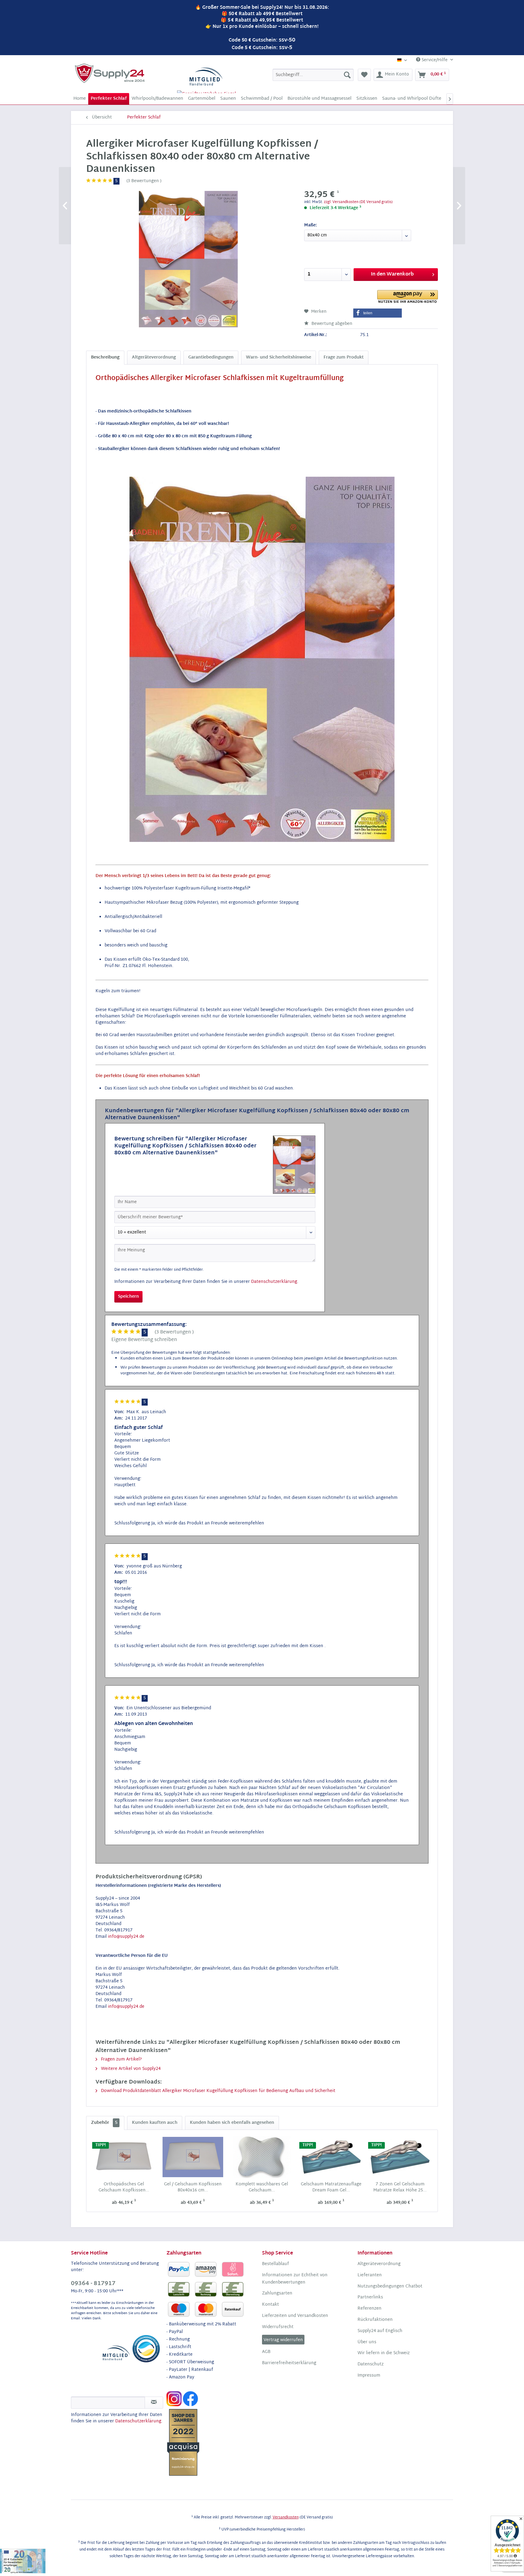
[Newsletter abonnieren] (154, 2403)
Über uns (367, 2342)
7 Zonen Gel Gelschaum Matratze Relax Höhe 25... (400, 2187)
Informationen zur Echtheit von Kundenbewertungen (295, 2279)
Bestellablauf (275, 2264)
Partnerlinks (370, 2297)
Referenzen (369, 2309)
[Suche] (347, 75)
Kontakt (270, 2305)
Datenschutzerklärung (274, 1282)
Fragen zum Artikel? (121, 2059)
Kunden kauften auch (155, 2123)
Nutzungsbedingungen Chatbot (390, 2287)
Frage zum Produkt (344, 357)
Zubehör (104, 2123)
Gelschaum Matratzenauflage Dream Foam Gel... (331, 2187)
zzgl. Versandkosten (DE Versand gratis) (358, 202)
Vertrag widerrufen (283, 2340)
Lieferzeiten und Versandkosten (295, 2316)
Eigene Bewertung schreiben (144, 1340)
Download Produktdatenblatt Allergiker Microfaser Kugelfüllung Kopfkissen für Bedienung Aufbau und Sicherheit (218, 2091)
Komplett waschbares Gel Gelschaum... (262, 2187)
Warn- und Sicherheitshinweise (279, 357)
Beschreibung (105, 357)
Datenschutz (371, 2364)
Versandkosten (286, 2518)
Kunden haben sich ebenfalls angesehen (232, 2123)
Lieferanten (370, 2275)
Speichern (128, 1297)
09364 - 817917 (93, 2284)
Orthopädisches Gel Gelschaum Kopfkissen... (124, 2187)
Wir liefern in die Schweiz (384, 2353)
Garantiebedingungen (211, 357)
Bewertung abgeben (331, 324)
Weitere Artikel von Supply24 (130, 2069)
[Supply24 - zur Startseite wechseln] (110, 73)
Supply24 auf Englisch (380, 2331)
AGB (266, 2352)
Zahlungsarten (277, 2294)
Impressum (369, 2376)
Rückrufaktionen (375, 2320)
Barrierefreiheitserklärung (289, 2363)
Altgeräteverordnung (154, 357)
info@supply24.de (126, 1937)
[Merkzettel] (364, 75)
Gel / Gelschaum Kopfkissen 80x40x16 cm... (193, 2187)
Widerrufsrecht (278, 2327)
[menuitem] (313, 75)
